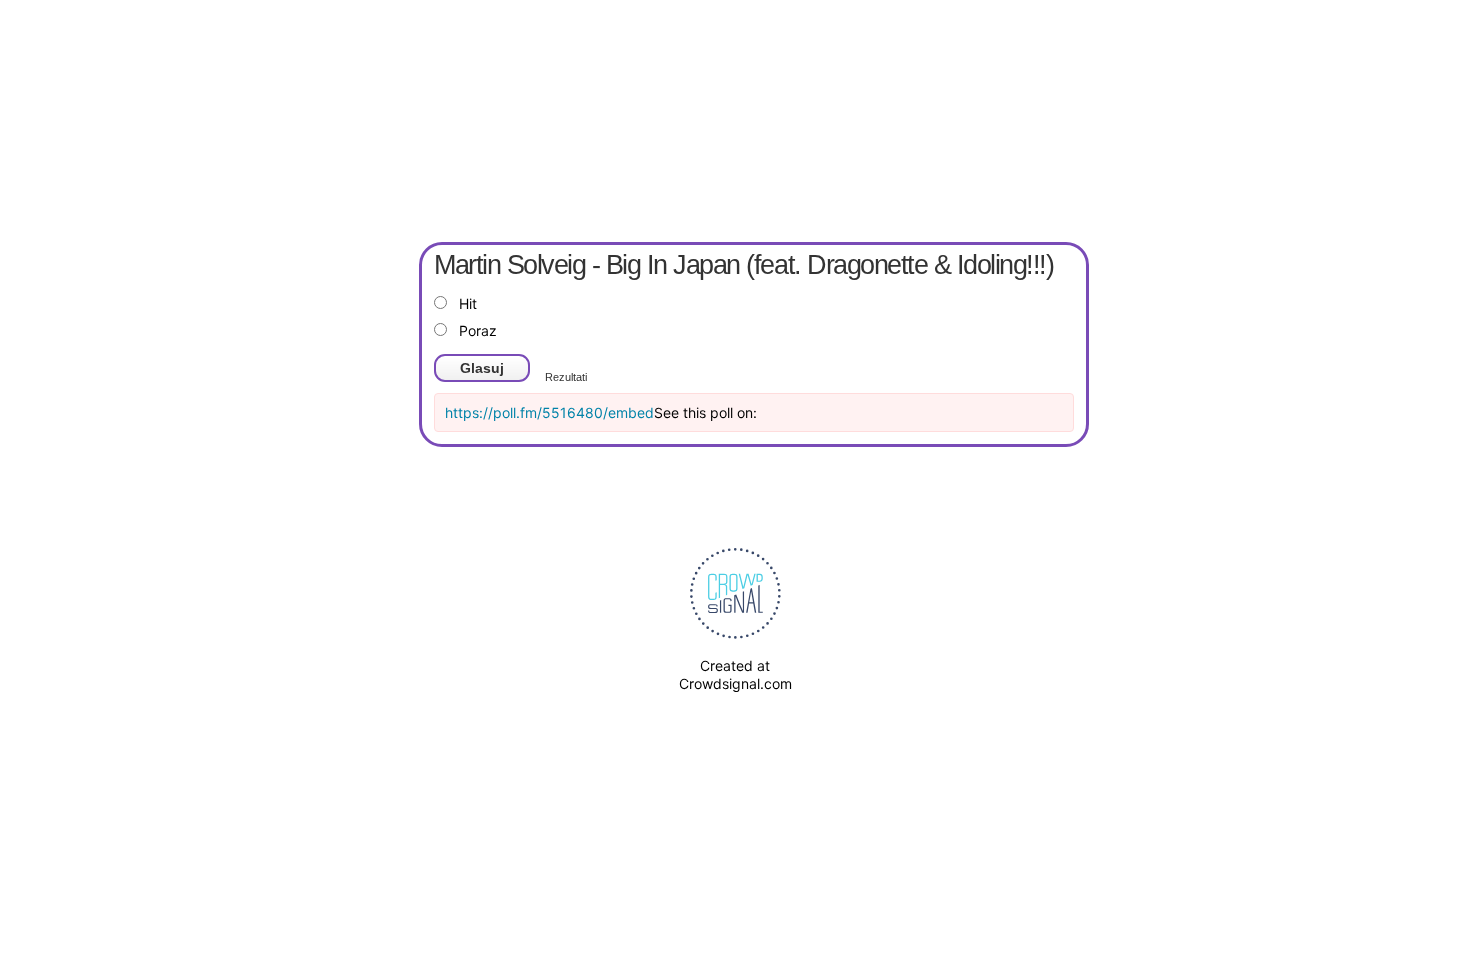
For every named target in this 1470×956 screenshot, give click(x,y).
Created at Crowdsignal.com (735, 674)
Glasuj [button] (482, 368)
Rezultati (566, 377)
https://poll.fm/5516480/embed (549, 412)
